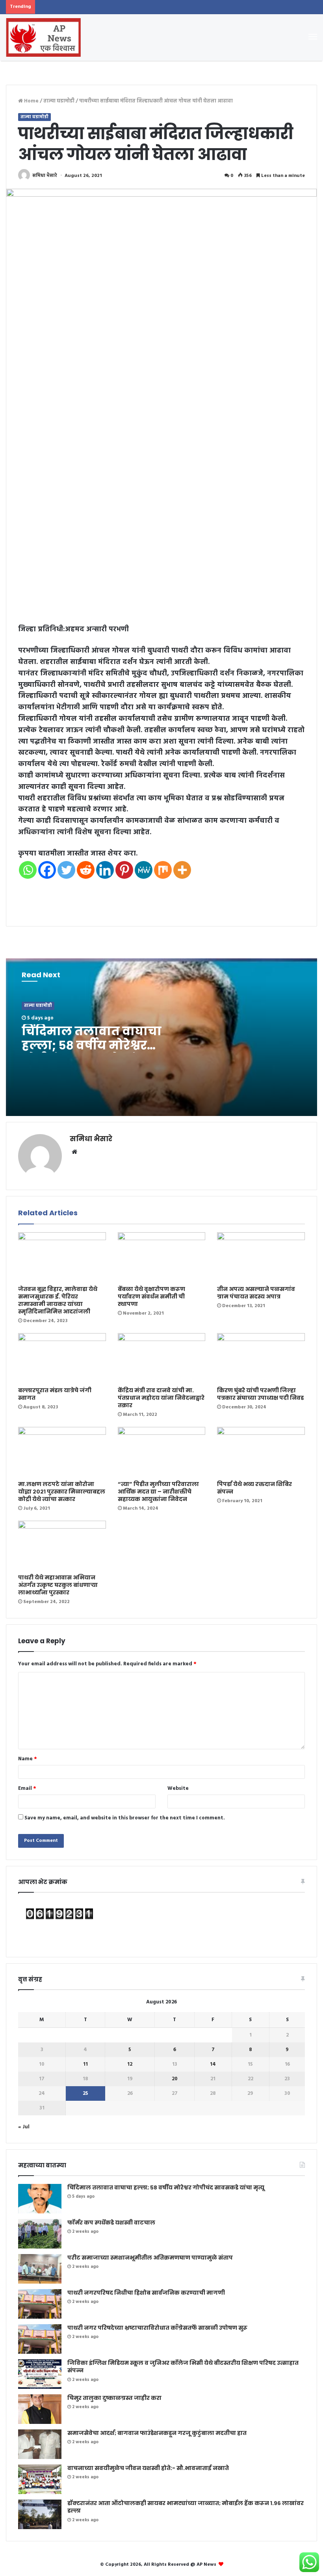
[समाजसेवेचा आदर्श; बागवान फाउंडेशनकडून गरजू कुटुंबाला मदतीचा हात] (40, 2444)
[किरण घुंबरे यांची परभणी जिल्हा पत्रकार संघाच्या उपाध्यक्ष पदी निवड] (261, 1358)
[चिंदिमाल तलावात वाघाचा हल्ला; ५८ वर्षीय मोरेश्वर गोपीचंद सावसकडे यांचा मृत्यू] (40, 2199)
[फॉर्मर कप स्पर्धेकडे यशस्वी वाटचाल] (40, 2234)
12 (130, 2064)
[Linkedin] (105, 870)
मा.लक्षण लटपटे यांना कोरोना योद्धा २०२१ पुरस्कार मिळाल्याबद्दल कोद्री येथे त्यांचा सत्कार (62, 1492)
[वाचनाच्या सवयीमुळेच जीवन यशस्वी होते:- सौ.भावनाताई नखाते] (40, 2479)
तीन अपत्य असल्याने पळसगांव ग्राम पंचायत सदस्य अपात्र (256, 1293)
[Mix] (163, 870)
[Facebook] (47, 870)
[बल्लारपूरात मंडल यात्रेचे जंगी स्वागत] (62, 1358)
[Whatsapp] (28, 870)
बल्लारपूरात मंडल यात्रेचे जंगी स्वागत (55, 1394)
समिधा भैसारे (45, 176)
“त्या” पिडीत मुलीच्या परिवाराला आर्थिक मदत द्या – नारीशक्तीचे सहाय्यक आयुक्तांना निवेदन (158, 1492)
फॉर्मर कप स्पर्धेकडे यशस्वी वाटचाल (111, 2223)
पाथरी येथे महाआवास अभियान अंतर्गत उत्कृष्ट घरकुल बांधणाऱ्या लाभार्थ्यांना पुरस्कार (58, 1585)
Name (28, 1759)
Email (27, 1788)
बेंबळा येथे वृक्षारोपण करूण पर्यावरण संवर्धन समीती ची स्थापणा (151, 1296)
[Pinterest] (124, 870)
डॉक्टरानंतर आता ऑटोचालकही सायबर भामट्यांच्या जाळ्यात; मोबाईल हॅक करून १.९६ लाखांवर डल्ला (186, 2507)
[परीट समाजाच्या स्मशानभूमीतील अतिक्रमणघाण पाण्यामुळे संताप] (40, 2269)
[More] (182, 870)
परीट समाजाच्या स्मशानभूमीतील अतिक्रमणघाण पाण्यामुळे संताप (150, 2258)
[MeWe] (144, 870)
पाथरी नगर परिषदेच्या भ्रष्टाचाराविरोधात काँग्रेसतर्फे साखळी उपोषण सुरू (157, 2328)
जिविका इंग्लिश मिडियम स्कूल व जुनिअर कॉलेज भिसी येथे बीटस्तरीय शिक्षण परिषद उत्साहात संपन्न (183, 2367)
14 (213, 2064)
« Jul (24, 2127)
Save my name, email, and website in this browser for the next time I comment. (125, 1818)
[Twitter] (66, 870)
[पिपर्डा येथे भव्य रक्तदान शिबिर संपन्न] (261, 1452)
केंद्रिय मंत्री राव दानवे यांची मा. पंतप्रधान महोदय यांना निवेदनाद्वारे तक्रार (161, 1398)
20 (175, 2079)
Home (31, 101)
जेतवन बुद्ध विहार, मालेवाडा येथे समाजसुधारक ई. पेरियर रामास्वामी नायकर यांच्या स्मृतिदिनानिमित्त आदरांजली (58, 1300)
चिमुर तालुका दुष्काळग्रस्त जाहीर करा (114, 2398)
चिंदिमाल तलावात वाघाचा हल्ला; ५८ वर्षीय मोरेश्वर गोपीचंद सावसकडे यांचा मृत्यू (99, 1045)
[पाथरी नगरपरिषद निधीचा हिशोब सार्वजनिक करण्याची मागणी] (40, 2304)
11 (85, 2064)
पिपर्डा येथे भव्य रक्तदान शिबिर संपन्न (254, 1488)
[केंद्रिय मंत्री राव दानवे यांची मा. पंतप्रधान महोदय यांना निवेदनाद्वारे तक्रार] (162, 1358)
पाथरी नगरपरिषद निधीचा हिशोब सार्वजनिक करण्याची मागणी (146, 2293)
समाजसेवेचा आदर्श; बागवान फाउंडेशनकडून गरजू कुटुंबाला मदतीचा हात (157, 2433)
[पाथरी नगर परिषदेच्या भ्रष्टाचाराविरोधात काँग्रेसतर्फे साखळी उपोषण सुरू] (40, 2339)
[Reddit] (86, 870)
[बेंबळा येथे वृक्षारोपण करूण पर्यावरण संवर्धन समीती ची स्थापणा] (162, 1257)
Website (178, 1788)
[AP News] (43, 37)
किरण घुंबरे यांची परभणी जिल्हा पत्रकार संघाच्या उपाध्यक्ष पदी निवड (260, 1394)
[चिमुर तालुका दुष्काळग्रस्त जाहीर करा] (40, 2409)
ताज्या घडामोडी (59, 101)
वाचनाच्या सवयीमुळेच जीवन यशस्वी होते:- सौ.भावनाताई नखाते (148, 2468)
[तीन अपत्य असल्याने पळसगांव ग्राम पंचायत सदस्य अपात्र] (261, 1257)
